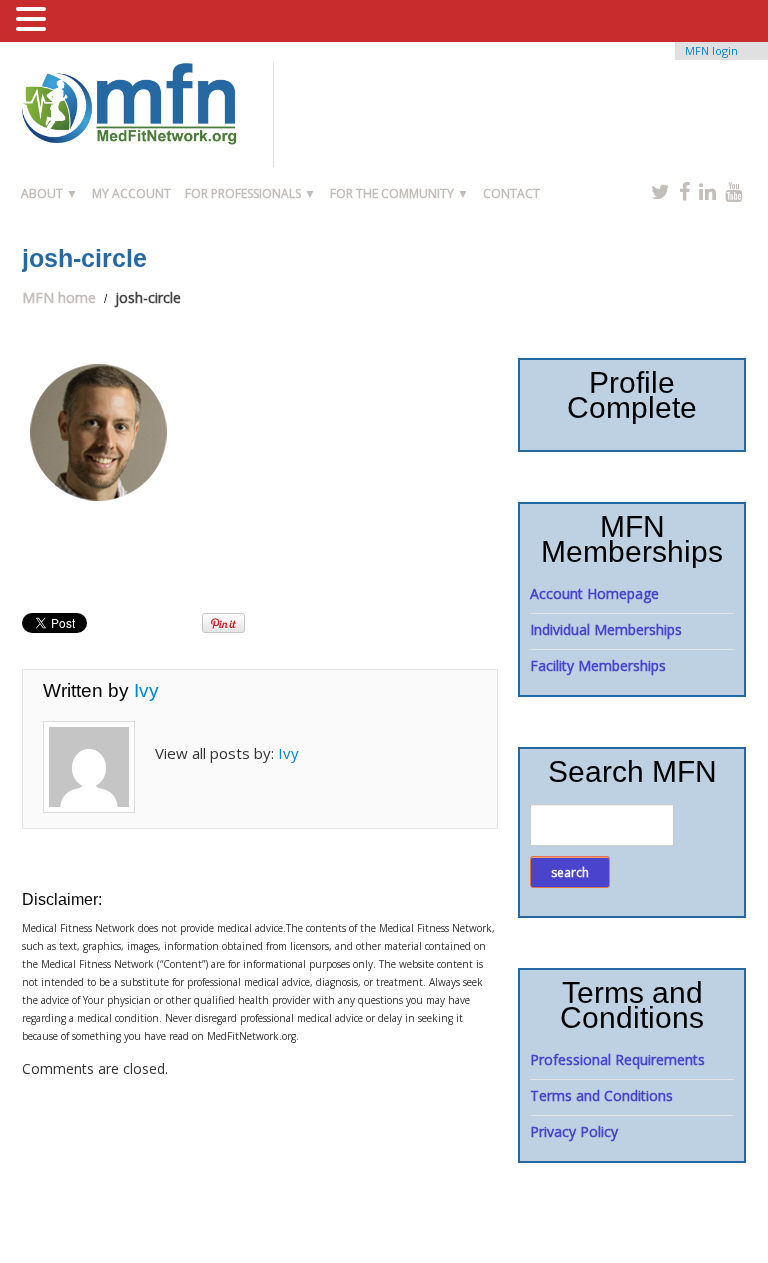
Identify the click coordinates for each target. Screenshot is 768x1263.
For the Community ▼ (399, 193)
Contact (511, 193)
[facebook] (684, 191)
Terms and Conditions (601, 1095)
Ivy (146, 690)
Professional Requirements (617, 1059)
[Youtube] (733, 191)
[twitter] (660, 191)
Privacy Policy (574, 1131)
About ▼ (49, 193)
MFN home (59, 297)
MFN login (711, 50)
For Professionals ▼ (250, 193)
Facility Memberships (598, 665)
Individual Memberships (606, 629)
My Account (131, 193)
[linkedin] (707, 191)
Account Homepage (594, 593)
